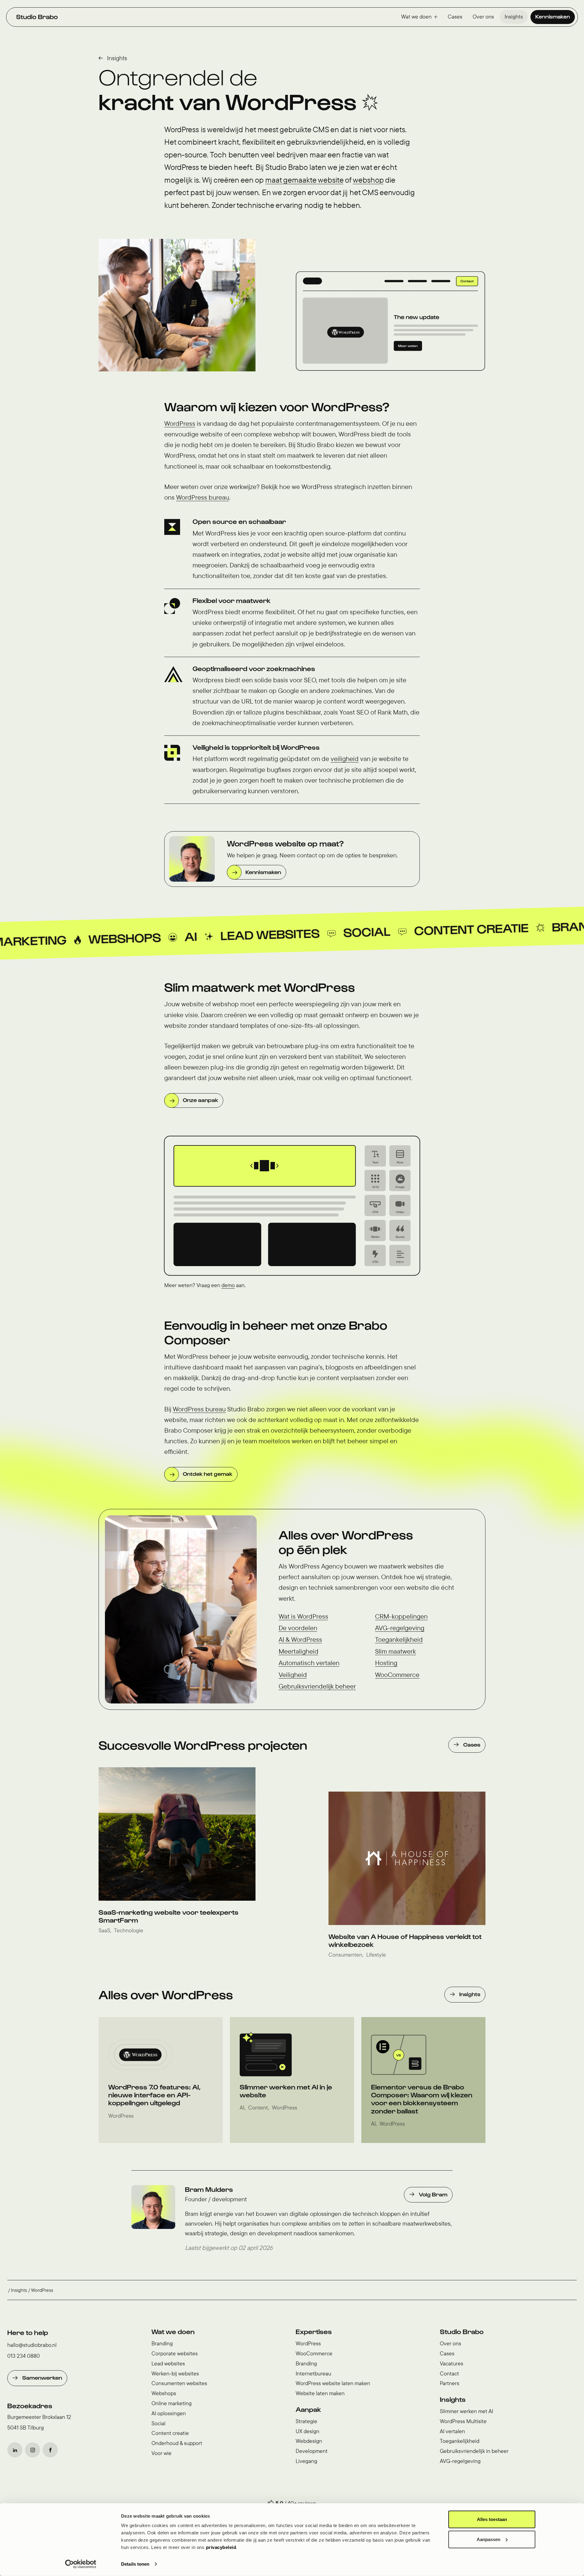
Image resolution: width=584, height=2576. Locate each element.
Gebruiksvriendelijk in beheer (474, 2451)
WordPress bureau (203, 497)
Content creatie (325, 932)
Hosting (386, 1663)
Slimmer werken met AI (466, 2411)
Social (220, 935)
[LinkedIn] (15, 2450)
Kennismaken (553, 16)
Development (312, 2451)
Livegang (306, 2461)
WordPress (180, 423)
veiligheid (345, 759)
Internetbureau (313, 2373)
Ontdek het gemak (208, 1474)
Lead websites (124, 938)
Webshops (164, 2393)
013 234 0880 (24, 2356)
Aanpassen (488, 2539)
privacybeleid (221, 2547)
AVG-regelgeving (400, 1628)
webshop (368, 180)
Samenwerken (42, 2377)
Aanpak (308, 2409)
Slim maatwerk (395, 1651)
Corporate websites (175, 2353)
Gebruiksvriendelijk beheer (317, 1686)
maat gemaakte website (304, 180)
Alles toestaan (492, 2519)
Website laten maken (320, 2393)
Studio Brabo (462, 2331)
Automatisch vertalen (309, 1663)
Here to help (28, 2332)
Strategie (306, 2421)
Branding (439, 929)
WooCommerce (397, 1675)
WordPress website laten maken (333, 2383)
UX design (308, 2431)
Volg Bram (433, 2194)
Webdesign (309, 2441)
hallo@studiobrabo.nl (32, 2345)
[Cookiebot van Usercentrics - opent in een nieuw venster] (81, 2564)
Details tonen (135, 2564)
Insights (514, 17)
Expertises (314, 2331)
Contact (449, 2373)
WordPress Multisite (463, 2421)
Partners (450, 2383)
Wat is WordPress (303, 1616)
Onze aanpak (200, 1100)
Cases (455, 17)
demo (228, 1285)
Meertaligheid (299, 1651)
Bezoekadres (30, 2406)
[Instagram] (33, 2450)
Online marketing (172, 2403)
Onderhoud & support (177, 2443)
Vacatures (452, 2363)
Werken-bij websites (175, 2373)
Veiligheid (293, 1675)
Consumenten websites (179, 2383)
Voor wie (162, 2453)
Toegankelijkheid (399, 1639)
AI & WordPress (300, 1639)
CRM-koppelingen (401, 1616)
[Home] (37, 17)
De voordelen (298, 1628)
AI (44, 940)
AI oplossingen (169, 2413)
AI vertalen (452, 2431)
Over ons (483, 17)
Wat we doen (416, 17)
